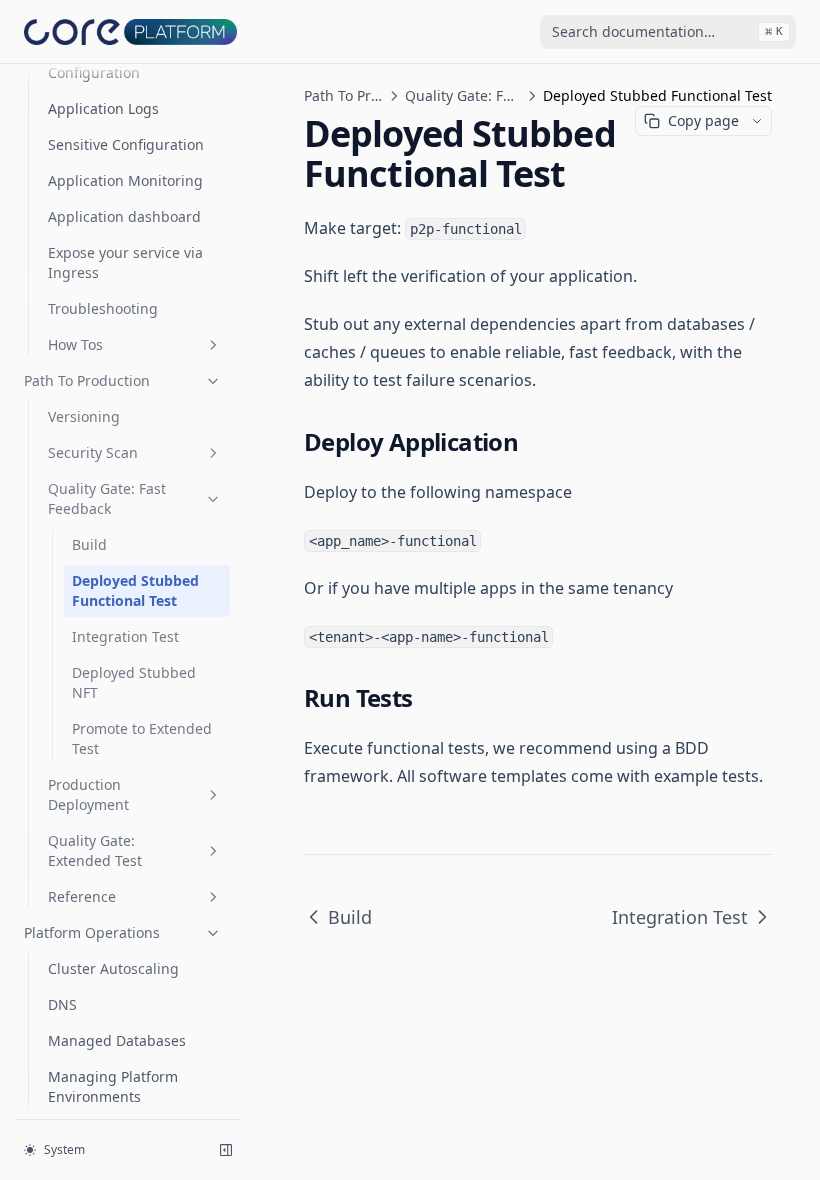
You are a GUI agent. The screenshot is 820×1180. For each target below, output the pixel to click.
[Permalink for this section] (533, 441)
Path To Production (87, 380)
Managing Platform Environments (113, 1086)
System (64, 1149)
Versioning (84, 416)
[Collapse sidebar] (226, 1150)
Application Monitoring (125, 180)
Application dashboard (124, 216)
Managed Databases (117, 1040)
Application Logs (103, 108)
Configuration (94, 72)
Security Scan (93, 452)
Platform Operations (92, 932)
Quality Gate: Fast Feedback (107, 498)
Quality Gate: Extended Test (95, 850)
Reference (82, 896)
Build (89, 544)
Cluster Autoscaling (113, 968)
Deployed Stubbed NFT (134, 682)
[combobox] (668, 32)
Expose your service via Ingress (125, 262)
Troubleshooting (103, 308)
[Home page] (130, 31)
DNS (62, 1004)
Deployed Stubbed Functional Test (135, 590)
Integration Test (125, 636)
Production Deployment (88, 794)
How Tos (75, 344)
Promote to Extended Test (142, 738)
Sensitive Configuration (126, 144)
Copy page (703, 120)
